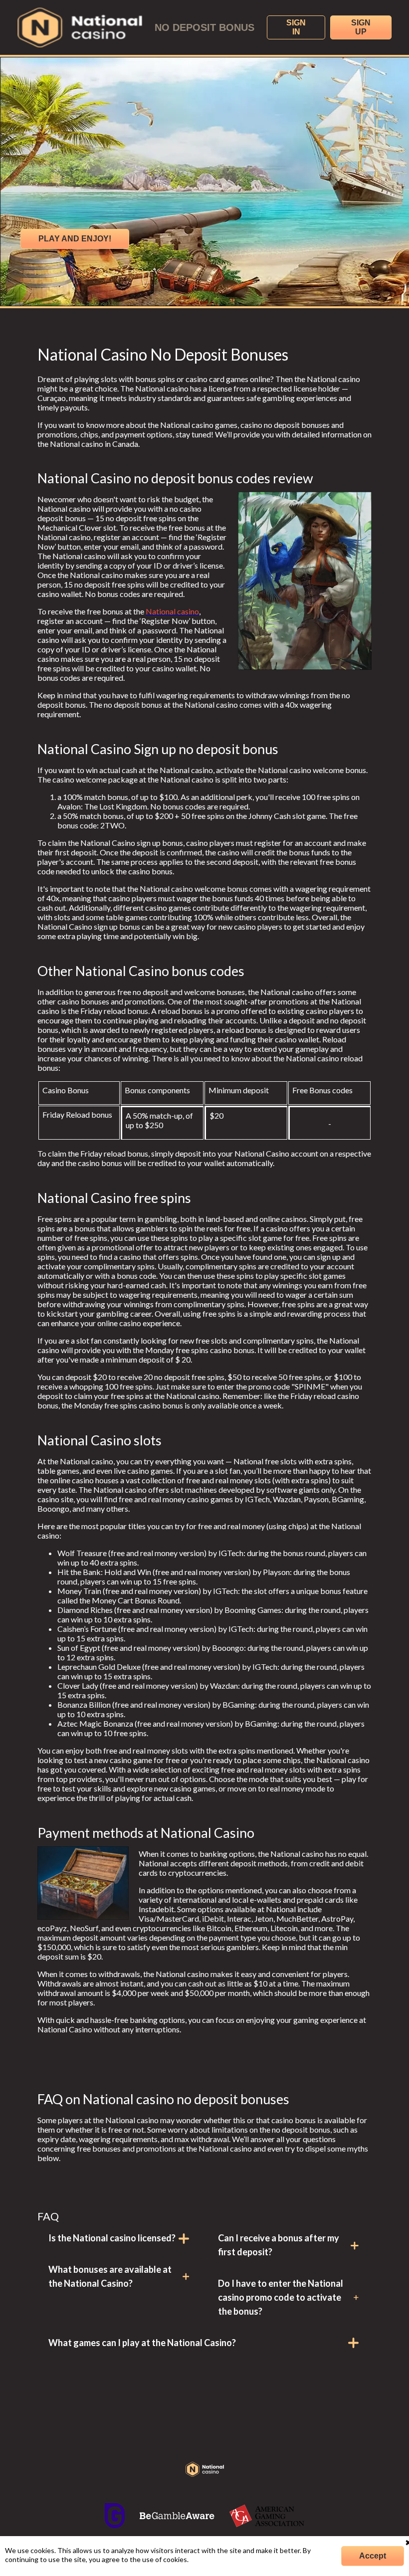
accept (373, 2556)
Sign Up (361, 27)
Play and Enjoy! (75, 239)
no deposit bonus (204, 27)
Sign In (296, 27)
